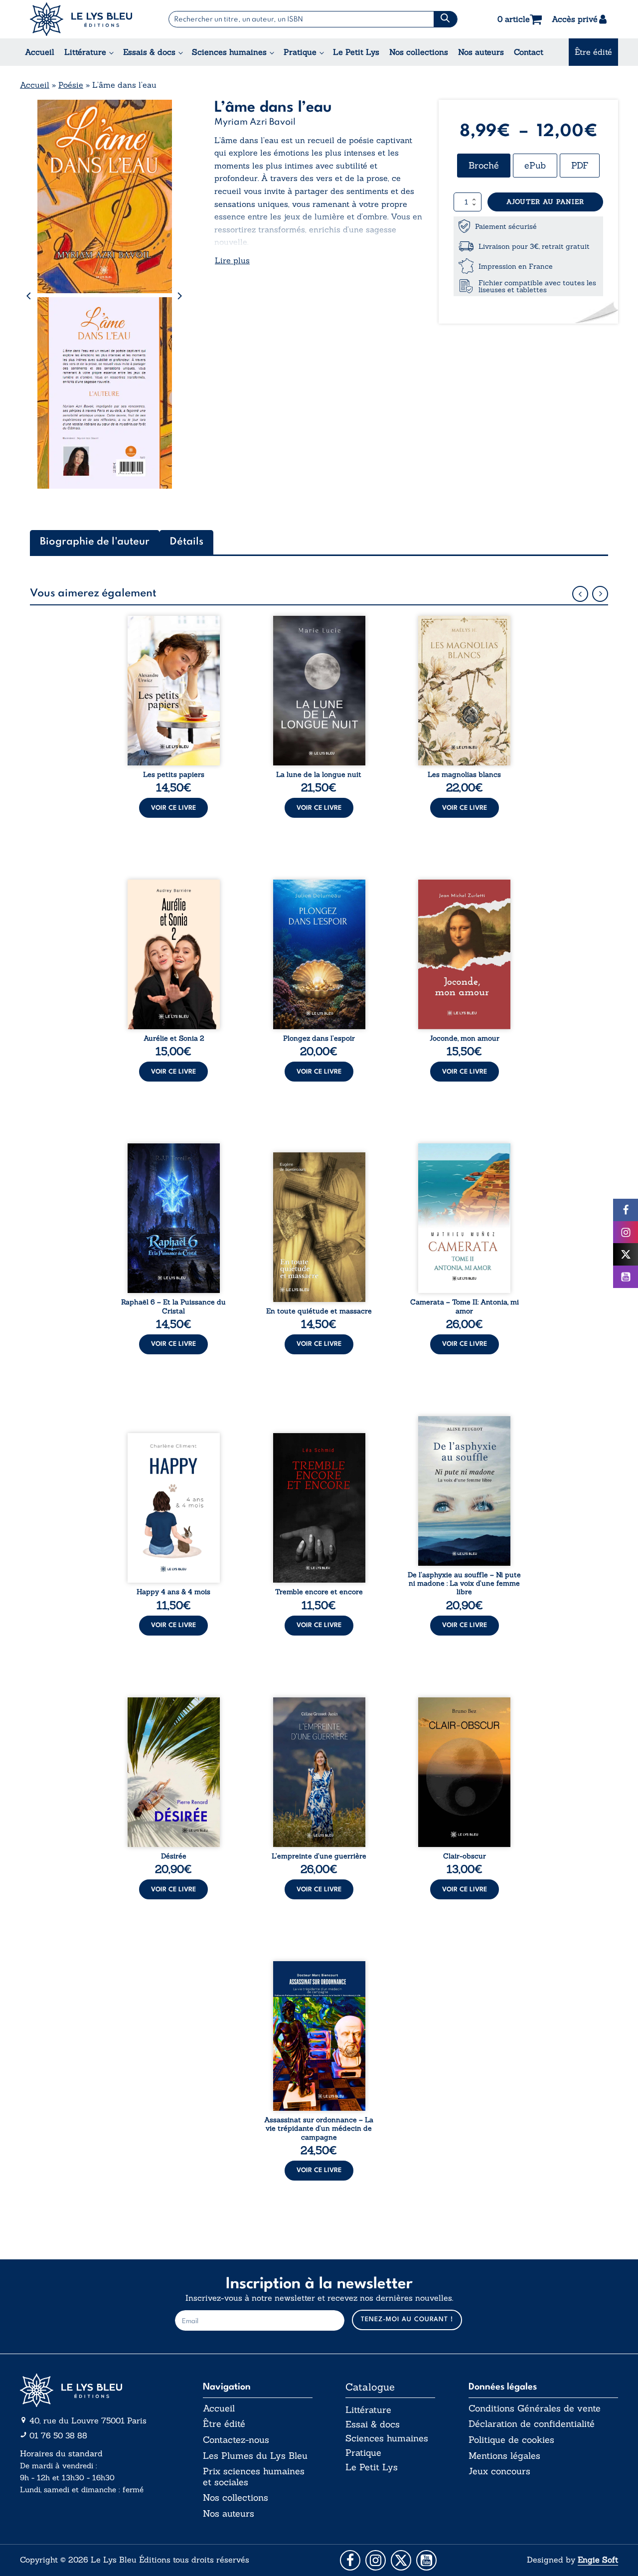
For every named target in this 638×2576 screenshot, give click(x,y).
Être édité (593, 52)
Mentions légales (504, 2456)
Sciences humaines (229, 52)
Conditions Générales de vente (535, 2408)
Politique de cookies (511, 2440)
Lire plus (232, 260)
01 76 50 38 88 (58, 2435)
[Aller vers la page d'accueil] (95, 2390)
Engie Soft (598, 2560)
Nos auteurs (481, 52)
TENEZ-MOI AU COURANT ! (407, 2319)
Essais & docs (149, 52)
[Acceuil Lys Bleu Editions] (81, 19)
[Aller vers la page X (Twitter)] (401, 2560)
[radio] (484, 166)
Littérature (85, 52)
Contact (529, 52)
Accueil (40, 52)
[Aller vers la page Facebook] (350, 2560)
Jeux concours (499, 2471)
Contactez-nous (236, 2440)
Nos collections (419, 52)
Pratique (300, 52)
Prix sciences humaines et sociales (254, 2477)
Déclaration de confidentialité (532, 2424)
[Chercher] (445, 19)
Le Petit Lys (356, 52)
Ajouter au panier (545, 202)
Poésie (71, 85)
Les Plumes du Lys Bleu (255, 2456)
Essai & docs (373, 2424)
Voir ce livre (173, 808)
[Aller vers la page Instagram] (376, 2560)
